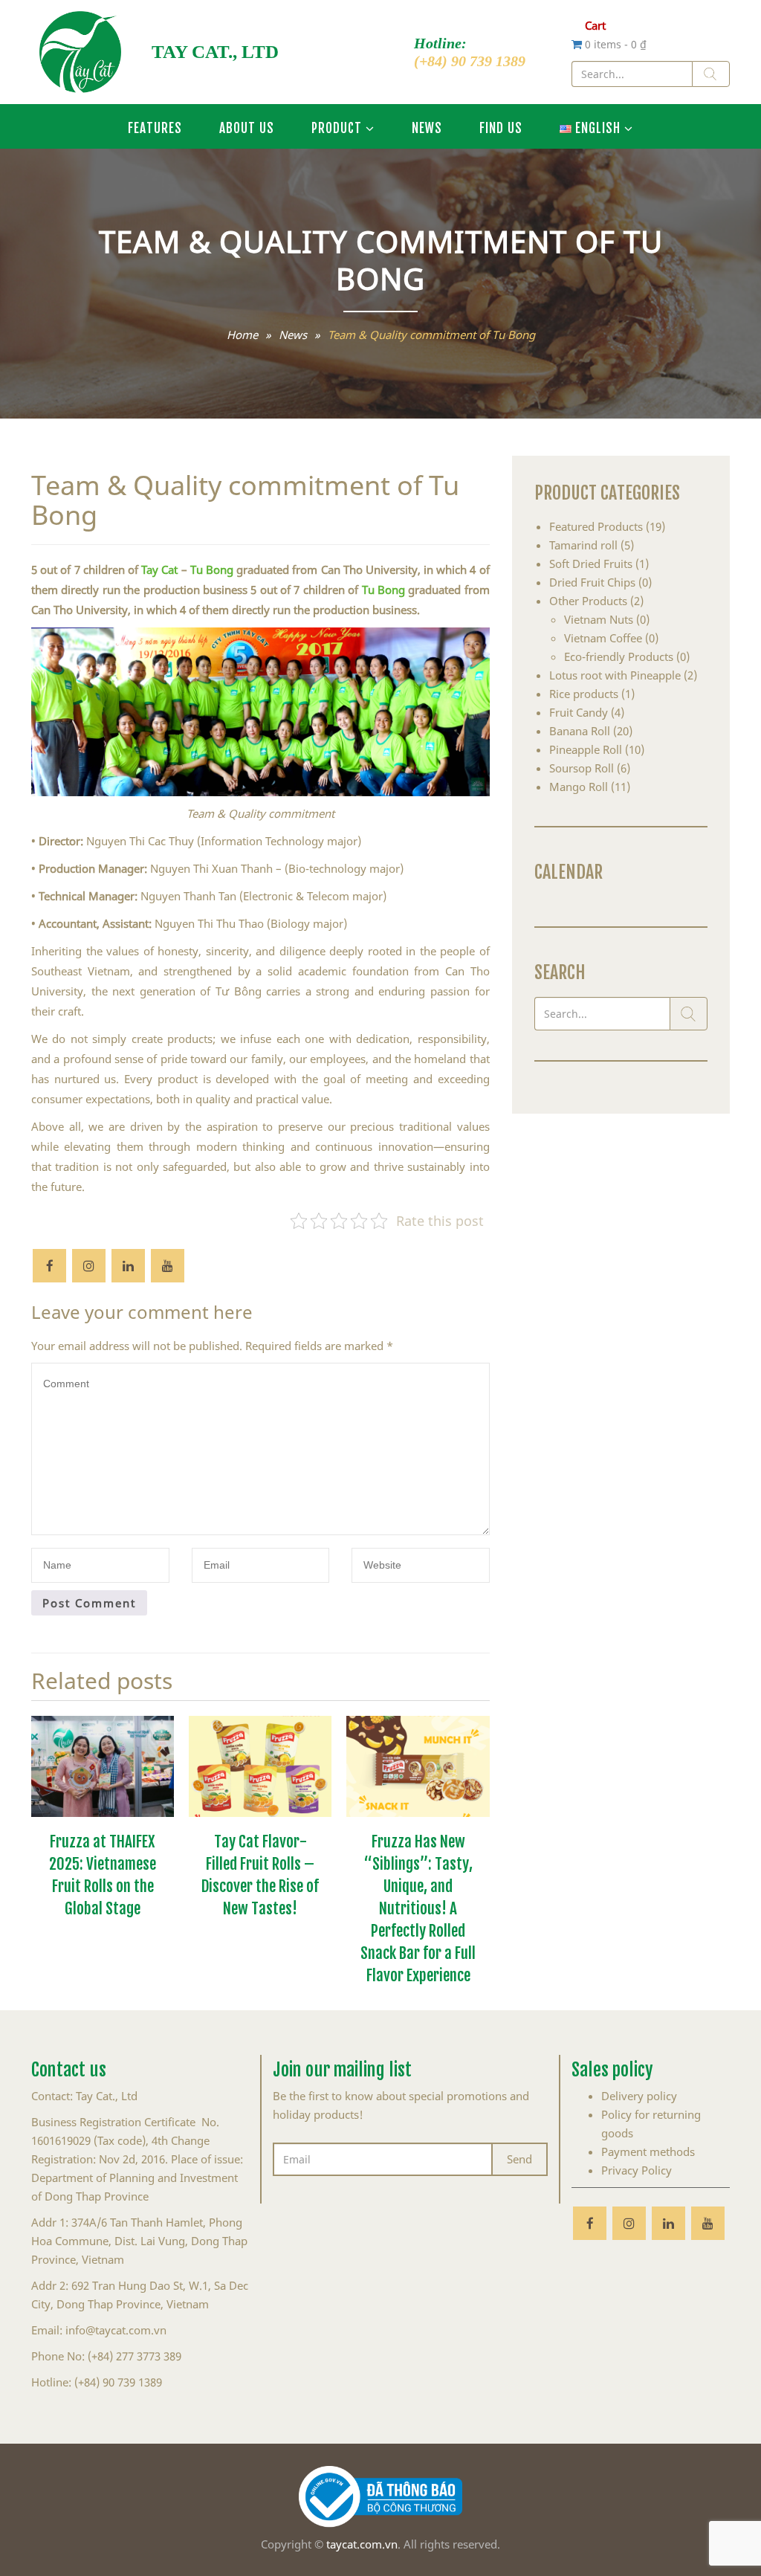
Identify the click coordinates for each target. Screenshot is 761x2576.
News (427, 126)
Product (337, 126)
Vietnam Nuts (599, 619)
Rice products (584, 694)
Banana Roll (580, 731)
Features (155, 126)
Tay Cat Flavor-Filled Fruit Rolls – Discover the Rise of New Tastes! (260, 1873)
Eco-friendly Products (619, 656)
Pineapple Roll (586, 749)
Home (242, 335)
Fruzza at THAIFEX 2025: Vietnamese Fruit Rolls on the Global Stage (103, 1873)
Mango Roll (579, 787)
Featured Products (596, 526)
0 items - (616, 44)
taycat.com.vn (362, 2544)
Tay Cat (159, 569)
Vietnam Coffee (603, 638)
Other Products (588, 601)
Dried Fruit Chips (592, 582)
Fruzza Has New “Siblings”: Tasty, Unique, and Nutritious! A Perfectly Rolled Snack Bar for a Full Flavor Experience (418, 1906)
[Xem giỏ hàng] (578, 44)
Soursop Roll (582, 768)
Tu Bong (212, 569)
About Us (247, 126)
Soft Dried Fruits (591, 564)
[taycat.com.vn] (80, 52)
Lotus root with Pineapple (615, 675)
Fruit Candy (579, 712)
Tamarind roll (583, 545)
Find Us (501, 126)
